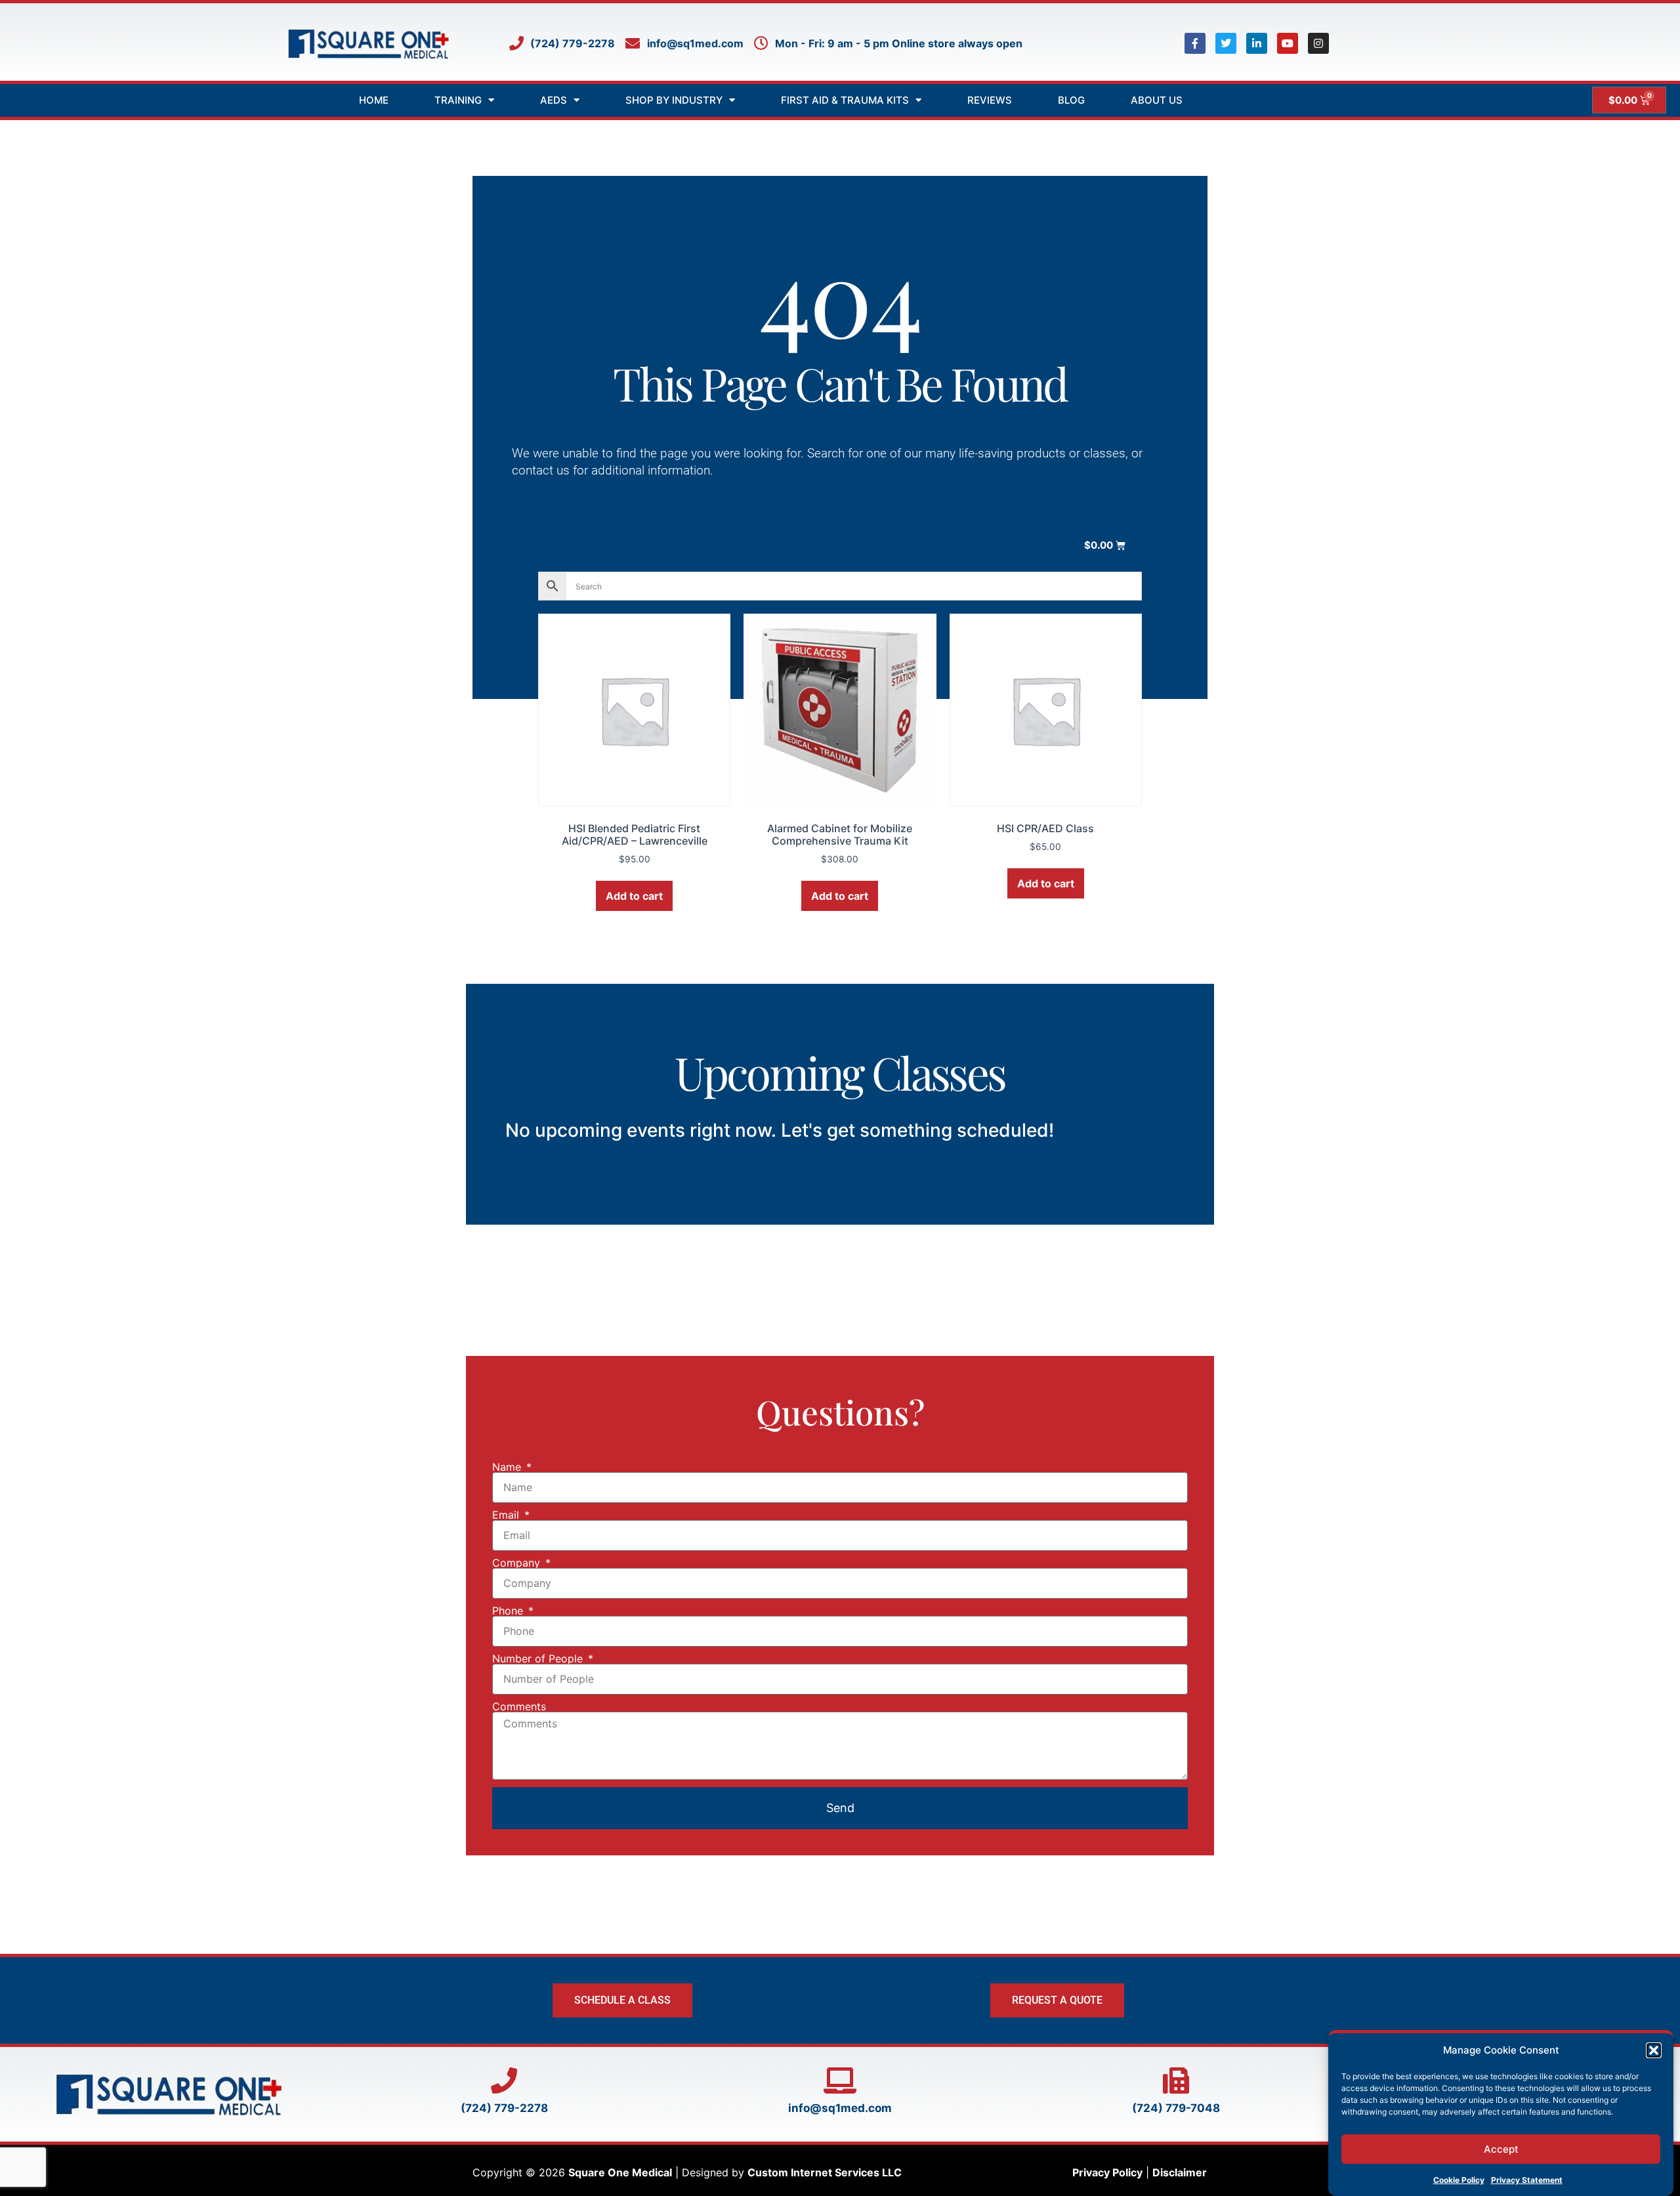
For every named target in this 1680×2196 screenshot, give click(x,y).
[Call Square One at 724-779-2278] (504, 2080)
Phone (509, 1611)
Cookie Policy (1459, 2179)
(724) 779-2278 (504, 2108)
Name (508, 1467)
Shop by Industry (674, 100)
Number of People (539, 1658)
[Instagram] (1318, 43)
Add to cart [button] (634, 896)
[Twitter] (1226, 43)
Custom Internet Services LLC (825, 2172)
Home (374, 100)
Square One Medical (620, 2172)
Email (507, 1515)
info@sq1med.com (840, 2108)
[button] (1654, 2050)
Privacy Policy (1107, 2172)
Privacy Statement (1527, 2179)
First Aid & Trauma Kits (845, 100)
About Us (1157, 100)
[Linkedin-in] (1257, 43)
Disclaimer (1180, 2172)
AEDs (554, 100)
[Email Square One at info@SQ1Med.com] (840, 2080)
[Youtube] (1288, 43)
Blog (1071, 100)
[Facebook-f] (1195, 43)
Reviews (990, 100)
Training (458, 100)
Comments (519, 1706)
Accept (1501, 2149)
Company (518, 1563)
